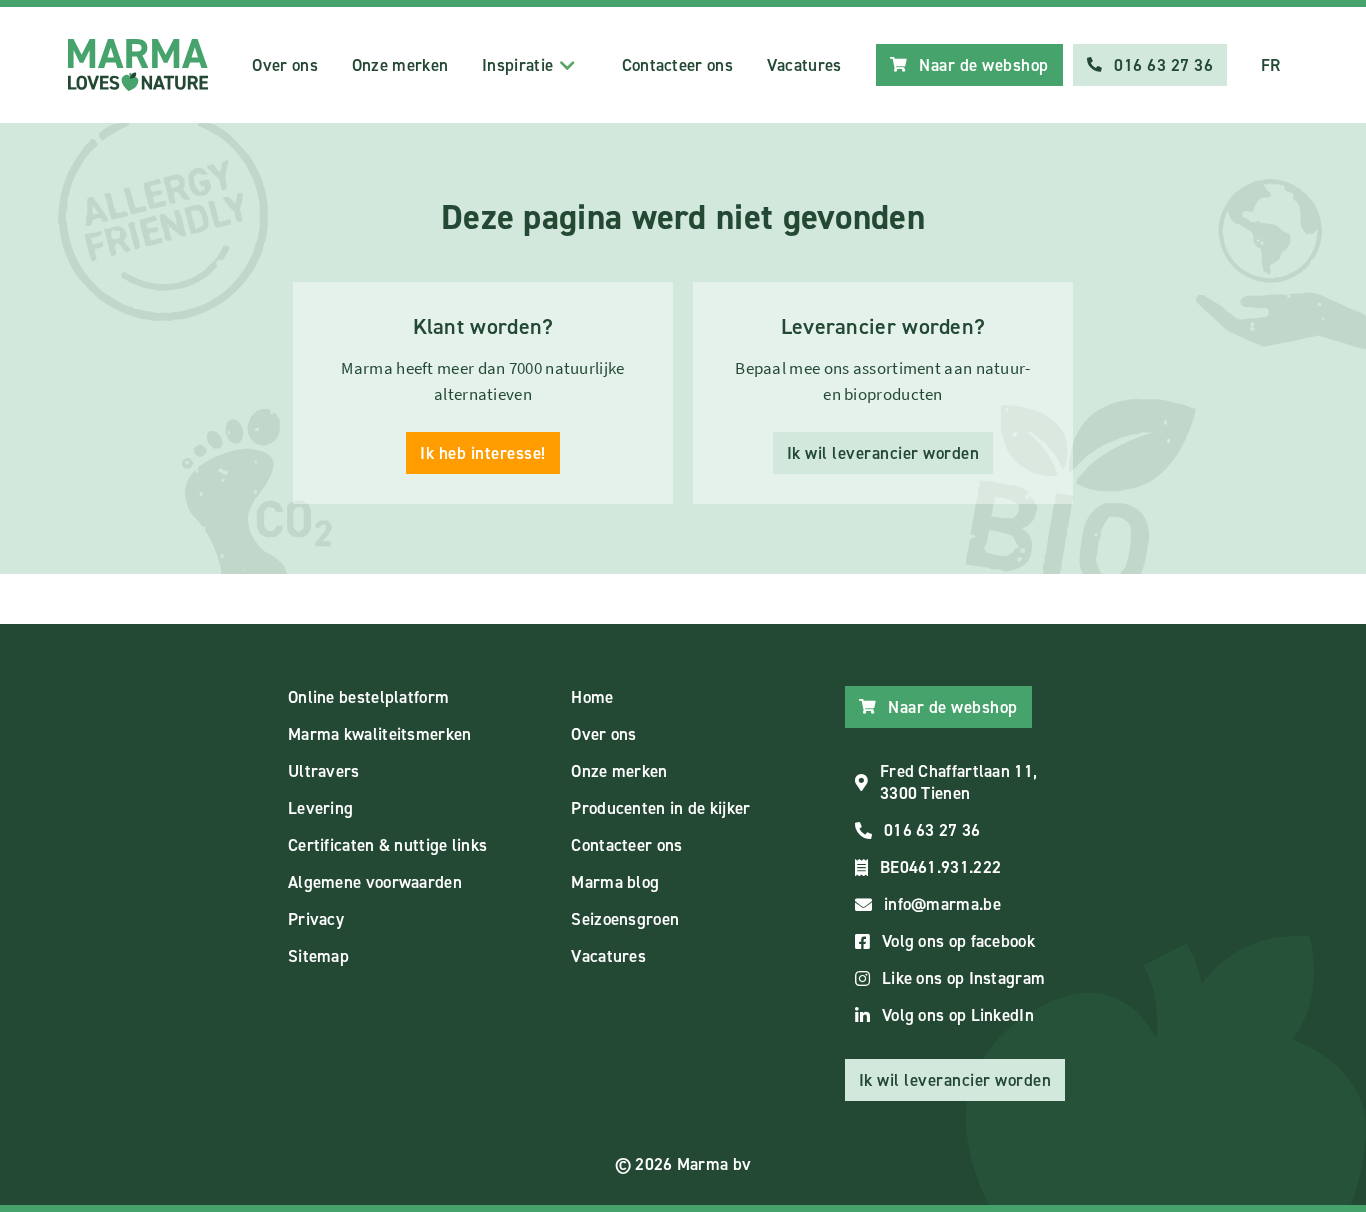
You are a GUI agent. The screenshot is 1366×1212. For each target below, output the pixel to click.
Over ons (284, 65)
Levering (320, 808)
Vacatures (804, 65)
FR (1271, 65)
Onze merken (400, 65)
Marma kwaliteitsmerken (380, 734)
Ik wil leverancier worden (883, 453)
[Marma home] (138, 65)
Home (592, 697)
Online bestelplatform (368, 697)
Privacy (316, 919)
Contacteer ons (677, 65)
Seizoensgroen (625, 919)
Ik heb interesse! (483, 453)
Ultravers (324, 771)
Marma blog (615, 882)
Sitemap (318, 956)
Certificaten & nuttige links (387, 845)
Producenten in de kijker (660, 808)
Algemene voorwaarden (375, 882)
